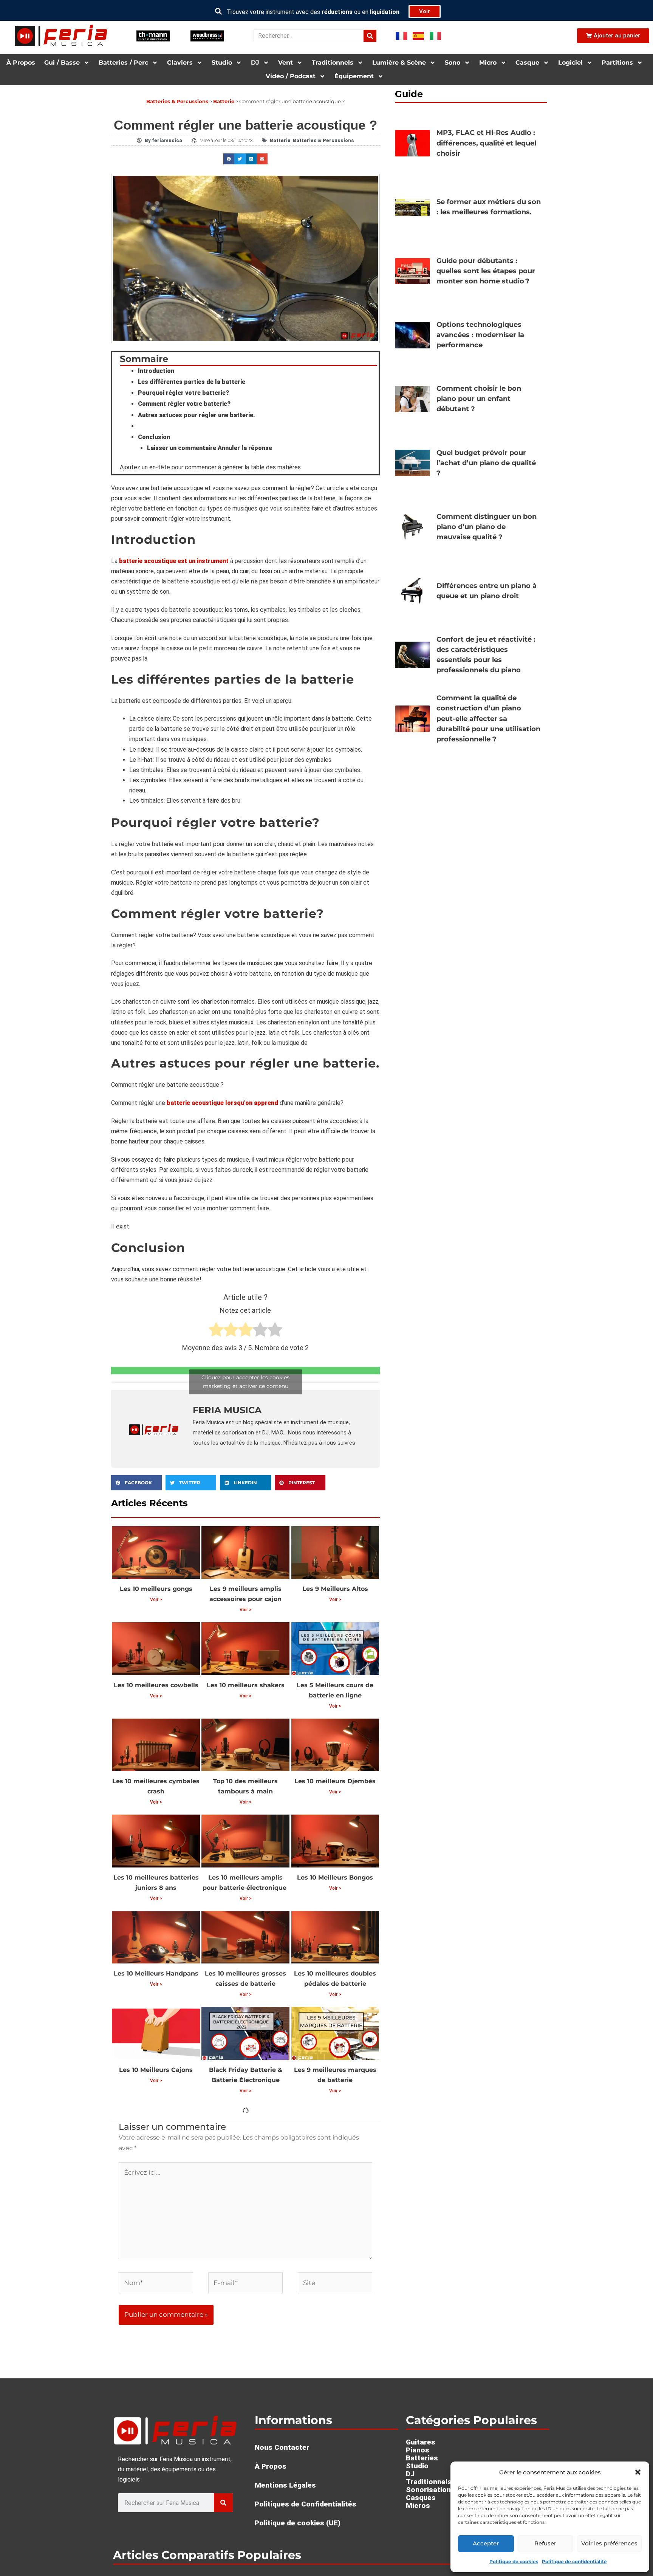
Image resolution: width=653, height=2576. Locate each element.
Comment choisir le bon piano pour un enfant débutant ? (479, 399)
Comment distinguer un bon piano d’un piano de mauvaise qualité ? (487, 527)
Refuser (545, 2543)
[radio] (216, 1331)
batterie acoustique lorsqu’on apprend (222, 1103)
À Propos (21, 63)
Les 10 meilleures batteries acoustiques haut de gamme (335, 2176)
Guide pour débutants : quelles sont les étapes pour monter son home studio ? (486, 271)
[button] (638, 2472)
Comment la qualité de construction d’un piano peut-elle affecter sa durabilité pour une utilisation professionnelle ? (488, 718)
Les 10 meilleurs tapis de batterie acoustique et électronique (335, 2283)
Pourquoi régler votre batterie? (183, 393)
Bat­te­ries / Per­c (123, 63)
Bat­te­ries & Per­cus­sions (177, 101)
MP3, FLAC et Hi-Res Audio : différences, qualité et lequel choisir (486, 143)
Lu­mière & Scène (399, 63)
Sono (453, 63)
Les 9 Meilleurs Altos (335, 1589)
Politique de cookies (514, 2561)
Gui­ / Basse (62, 63)
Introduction (156, 371)
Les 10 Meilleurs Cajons (156, 2070)
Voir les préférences (609, 2543)
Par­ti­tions (617, 63)
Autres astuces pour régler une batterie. (197, 415)
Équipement (354, 76)
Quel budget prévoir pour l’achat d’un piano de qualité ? (486, 463)
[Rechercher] (370, 36)
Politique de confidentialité (574, 2561)
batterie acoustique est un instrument (174, 561)
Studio (222, 63)
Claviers (180, 63)
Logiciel (570, 63)
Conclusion (154, 437)
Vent (285, 63)
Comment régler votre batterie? (184, 404)
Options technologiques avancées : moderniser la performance (480, 335)
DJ (255, 63)
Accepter (486, 2543)
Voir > (156, 1600)
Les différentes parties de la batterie (192, 382)
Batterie (224, 101)
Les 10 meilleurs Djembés (335, 1781)
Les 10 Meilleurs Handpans (156, 1973)
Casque (527, 63)
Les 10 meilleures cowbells (156, 1685)
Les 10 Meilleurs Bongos (335, 1877)
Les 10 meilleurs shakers (246, 1685)
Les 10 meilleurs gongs (156, 1589)
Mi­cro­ (488, 63)
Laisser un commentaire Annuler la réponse (210, 448)
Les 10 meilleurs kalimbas (245, 2166)
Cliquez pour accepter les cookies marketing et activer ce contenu (245, 1382)
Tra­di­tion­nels (333, 63)
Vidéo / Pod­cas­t (291, 76)
